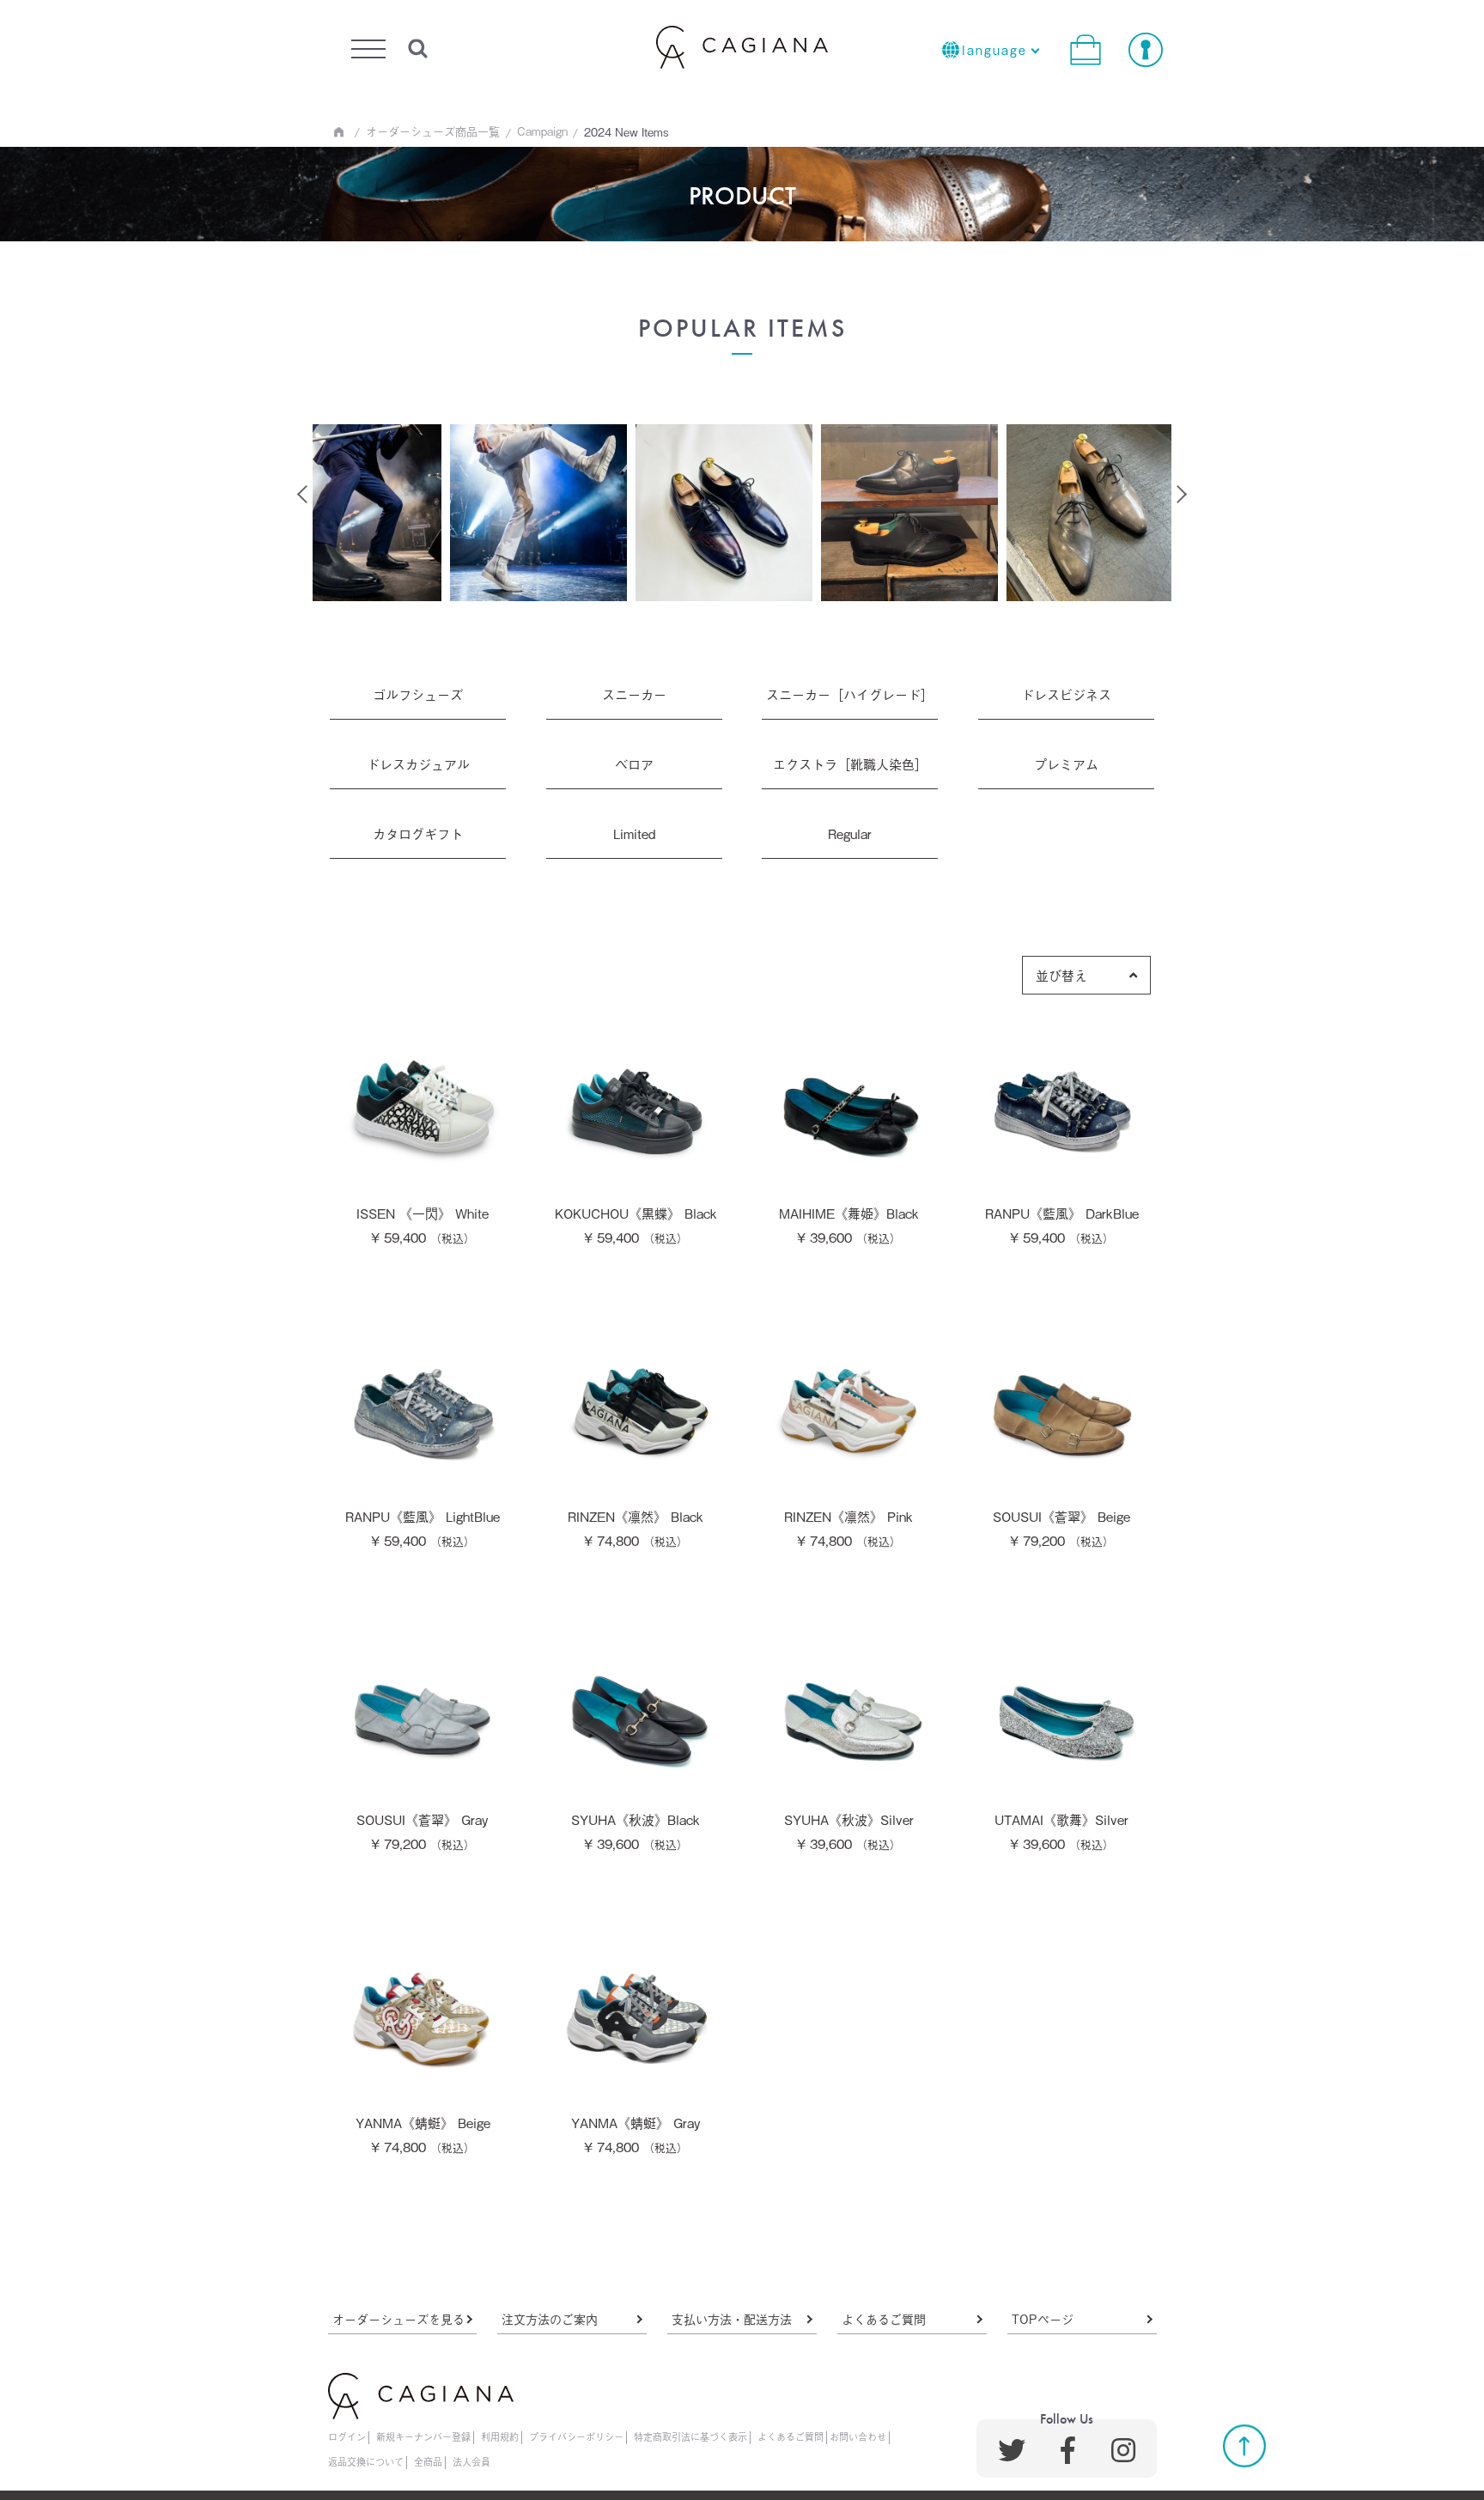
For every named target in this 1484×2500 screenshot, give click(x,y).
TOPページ (1043, 2318)
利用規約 (500, 2436)
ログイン (347, 2436)
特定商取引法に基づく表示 (690, 2436)
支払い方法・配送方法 (732, 2318)
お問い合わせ (858, 2436)
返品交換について (366, 2461)
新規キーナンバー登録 (423, 2436)
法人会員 (471, 2461)
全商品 (428, 2461)
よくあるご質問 (884, 2318)
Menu (367, 44)
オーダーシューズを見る (398, 2318)
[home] (339, 132)
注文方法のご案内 (550, 2318)
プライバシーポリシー (576, 2436)
